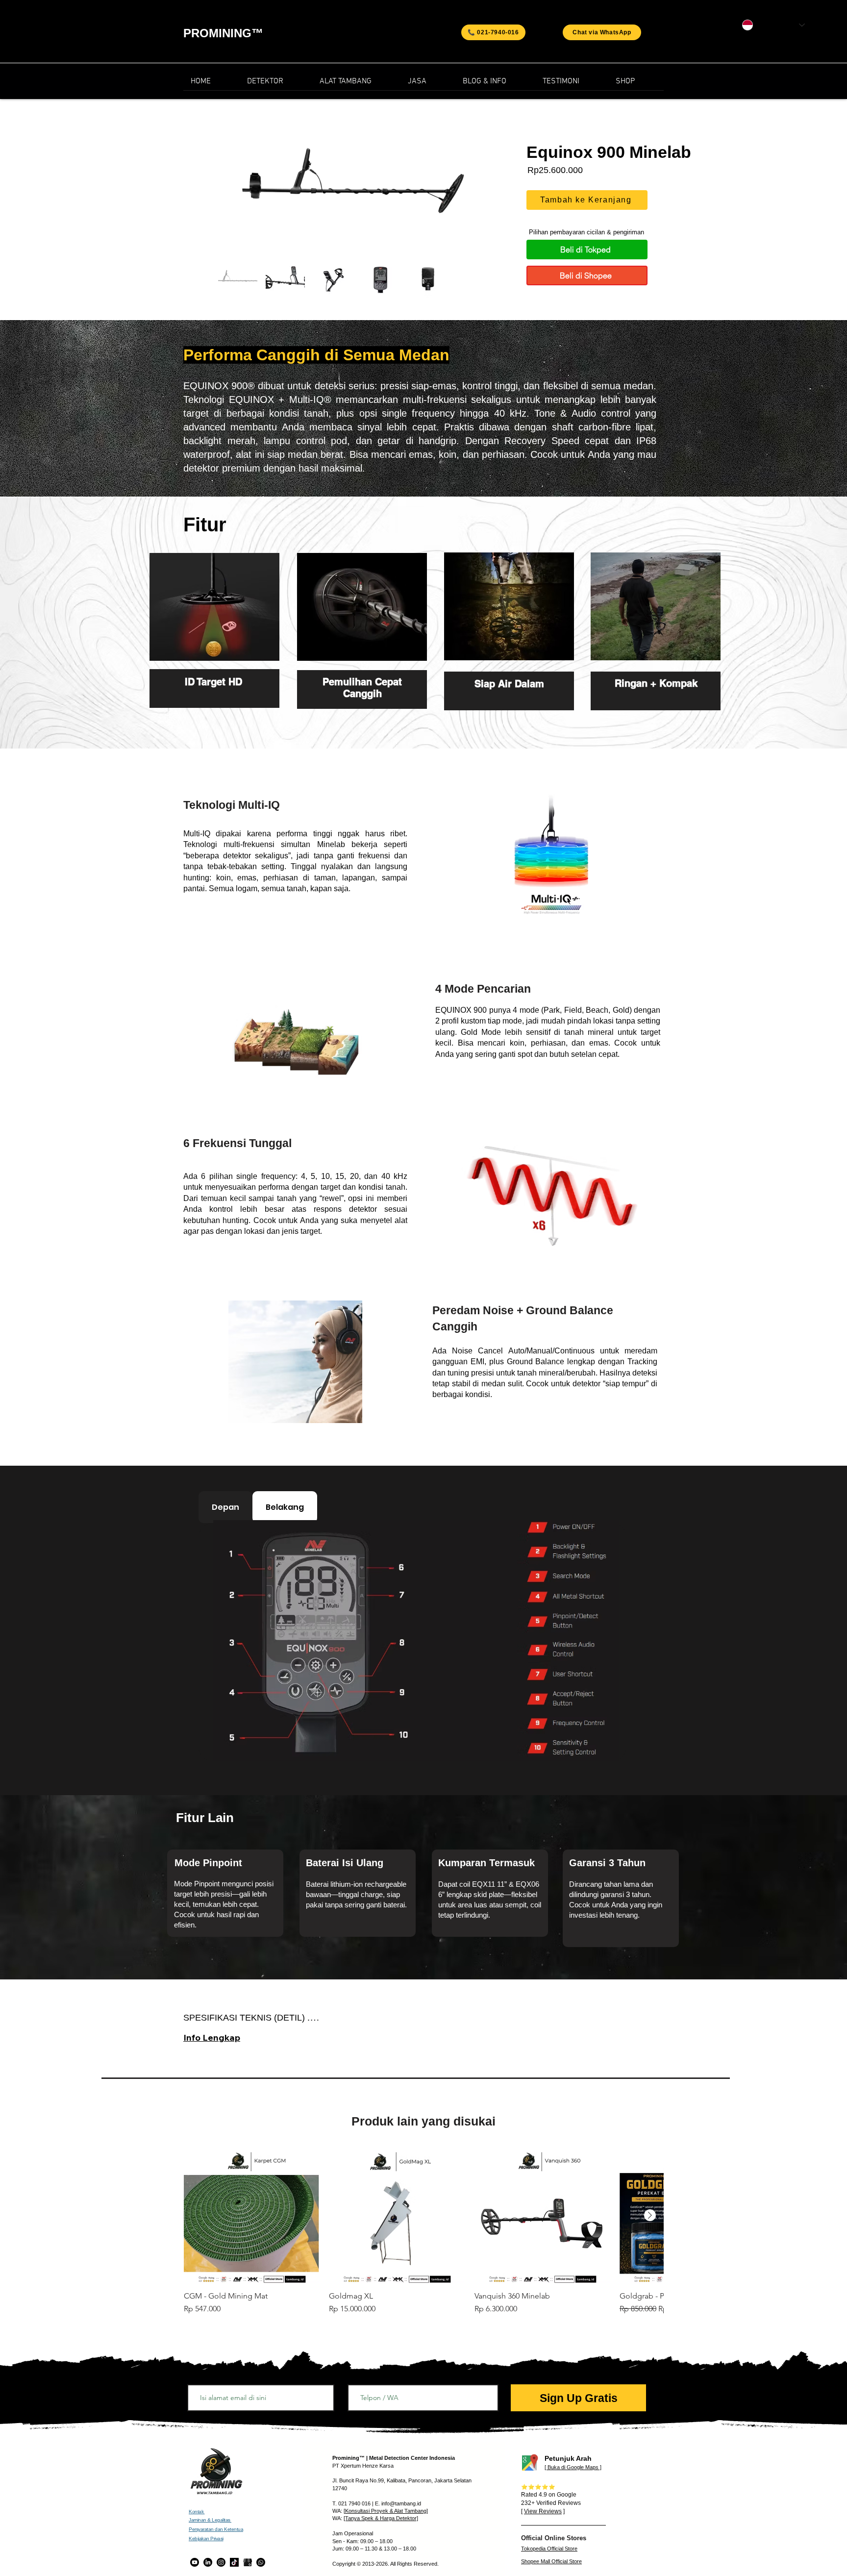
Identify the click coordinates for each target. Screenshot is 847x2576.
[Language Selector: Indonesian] (773, 25)
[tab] (225, 1507)
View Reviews (543, 2511)
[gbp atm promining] (248, 2562)
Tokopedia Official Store (549, 2549)
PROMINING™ (223, 33)
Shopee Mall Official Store (551, 2561)
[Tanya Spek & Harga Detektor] (381, 2518)
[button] (495, 85)
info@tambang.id (401, 2503)
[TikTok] (234, 2562)
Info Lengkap (212, 2038)
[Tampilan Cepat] (251, 2216)
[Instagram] (221, 2562)
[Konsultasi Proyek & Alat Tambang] (386, 2511)
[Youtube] (195, 2562)
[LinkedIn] (208, 2562)
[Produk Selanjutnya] (650, 2215)
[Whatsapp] (261, 2562)
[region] (214, 642)
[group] (423, 2236)
